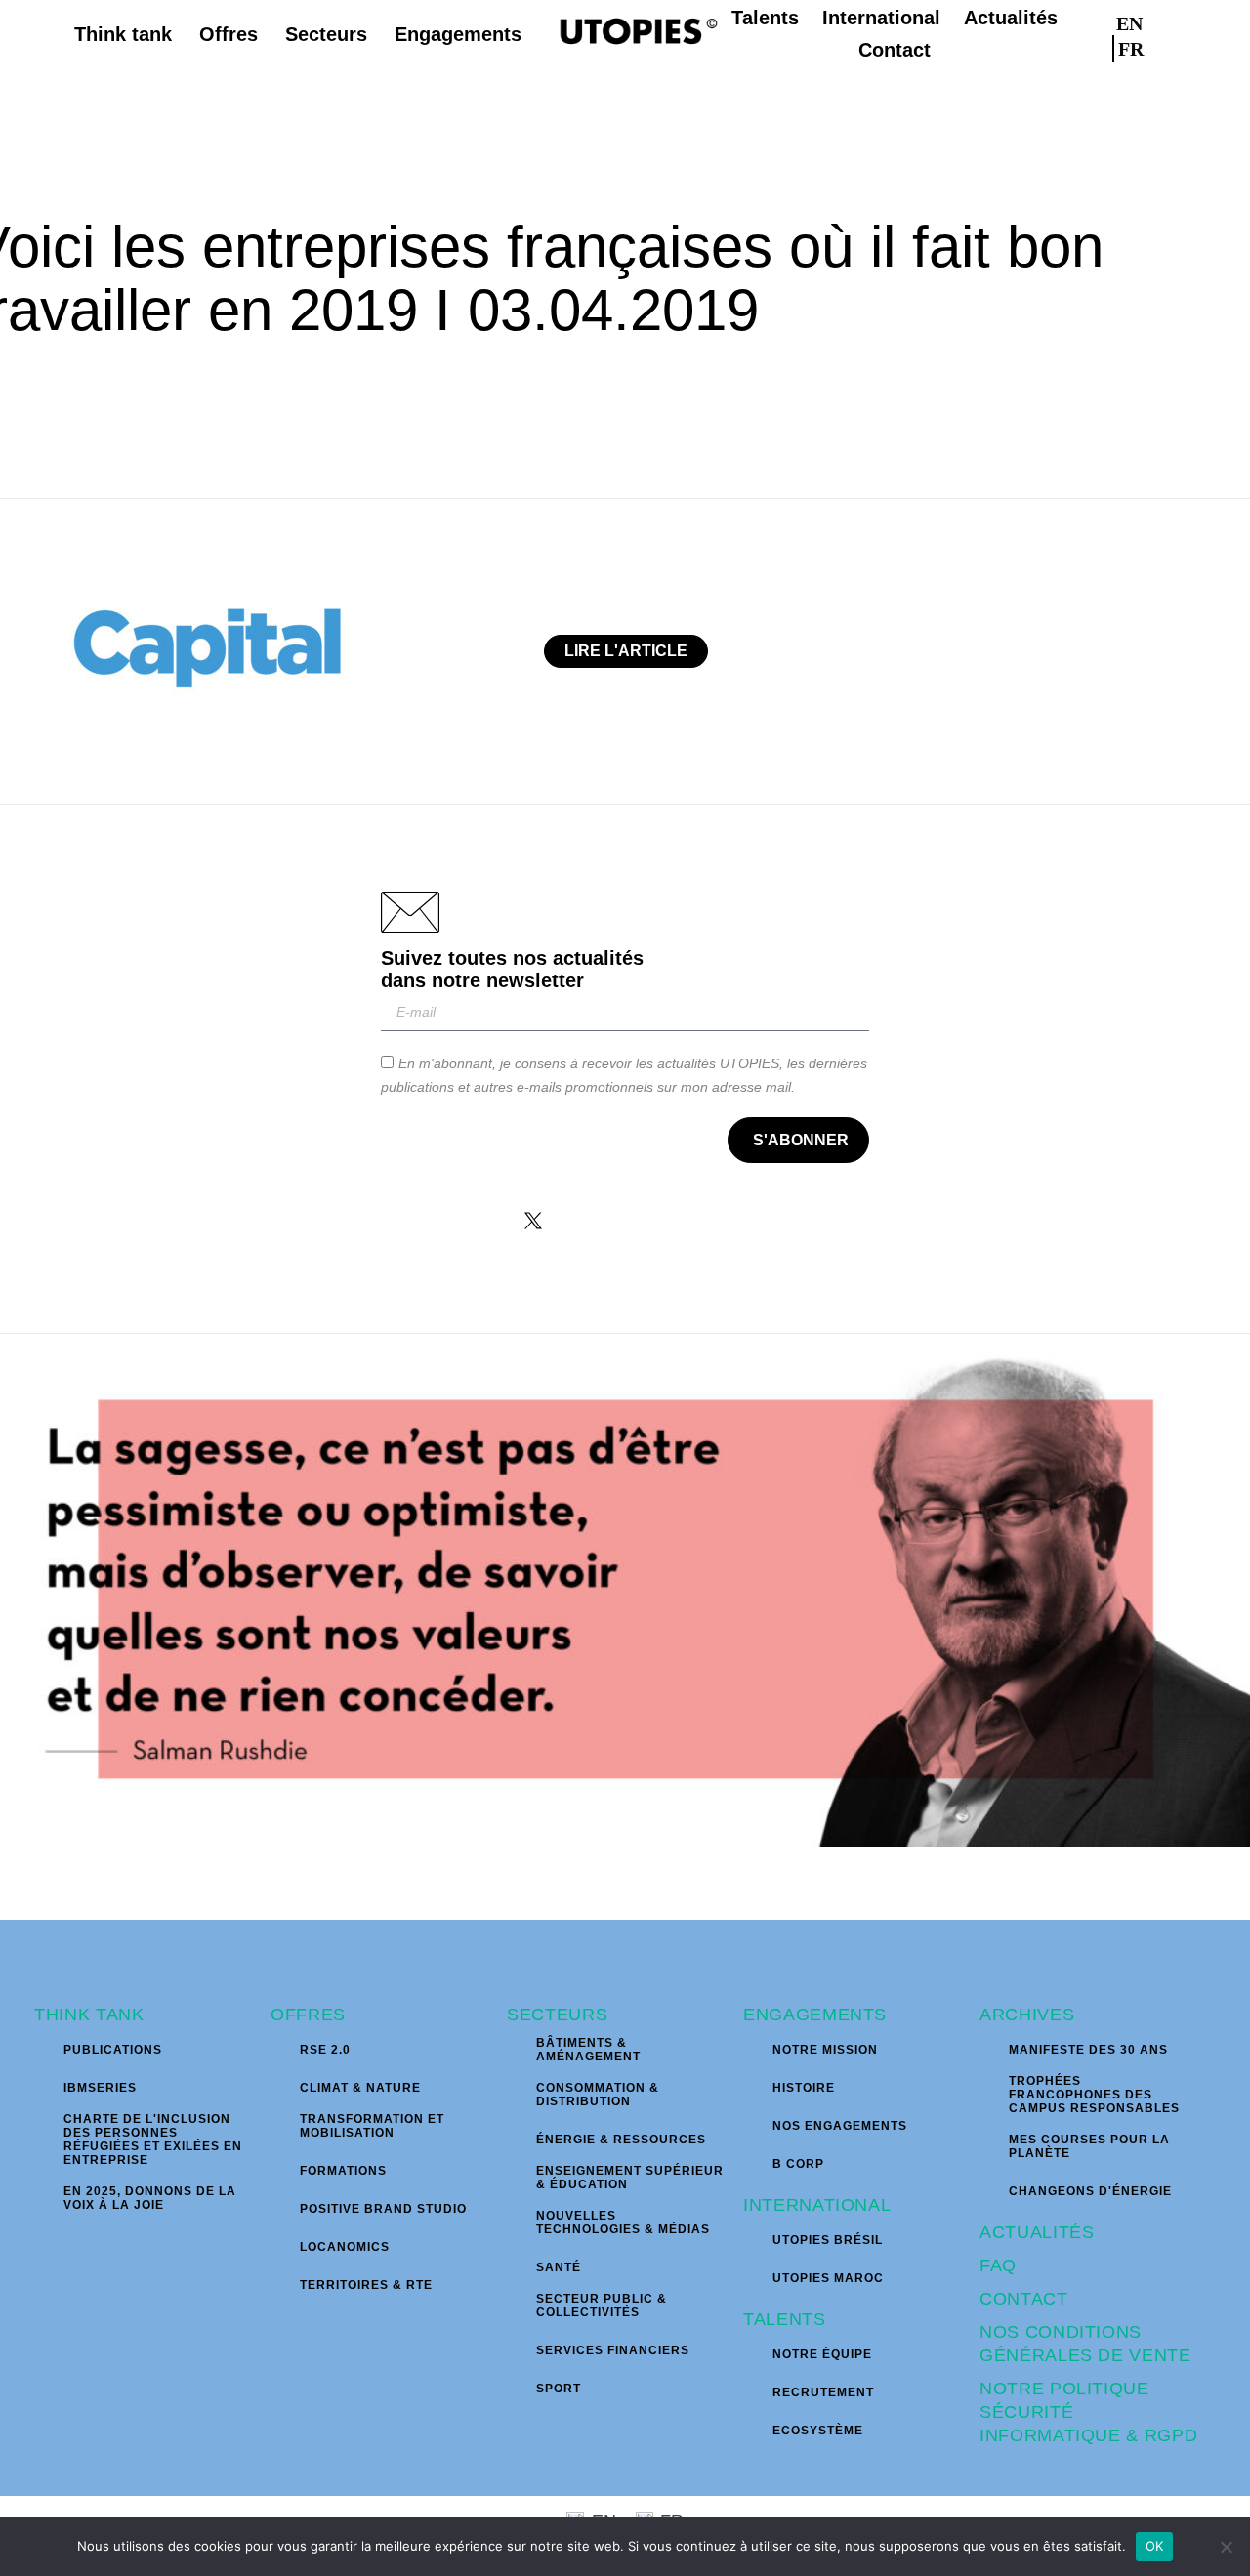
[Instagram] (595, 1221)
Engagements (815, 2015)
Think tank (89, 2015)
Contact (1024, 2299)
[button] (1204, 34)
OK (1155, 2546)
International (817, 2205)
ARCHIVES (1027, 2015)
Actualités (1037, 2232)
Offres (308, 2015)
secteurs (557, 2015)
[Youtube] (718, 1221)
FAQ (998, 2265)
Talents (785, 2319)
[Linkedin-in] (656, 1221)
